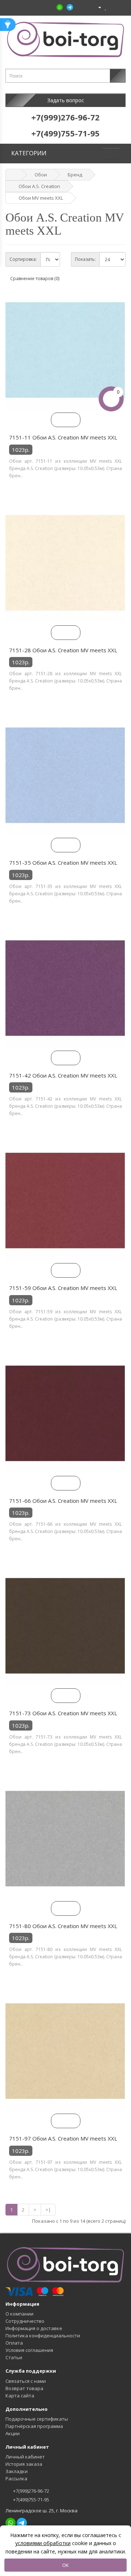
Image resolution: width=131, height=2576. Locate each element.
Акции (13, 2433)
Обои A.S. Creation (39, 186)
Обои (41, 175)
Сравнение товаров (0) (35, 278)
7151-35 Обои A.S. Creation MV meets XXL (63, 863)
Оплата (14, 2343)
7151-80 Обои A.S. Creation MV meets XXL (63, 1926)
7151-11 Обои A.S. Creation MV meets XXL (63, 437)
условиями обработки (43, 2543)
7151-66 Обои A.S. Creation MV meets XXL (63, 1501)
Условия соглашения (29, 2350)
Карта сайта (20, 2396)
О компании (19, 2314)
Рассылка (16, 2479)
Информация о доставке (34, 2328)
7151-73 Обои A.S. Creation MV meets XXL (63, 1713)
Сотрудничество (25, 2321)
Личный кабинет (25, 2457)
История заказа (24, 2464)
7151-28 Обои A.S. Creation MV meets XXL (63, 650)
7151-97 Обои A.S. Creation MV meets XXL (63, 2138)
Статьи (14, 2357)
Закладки (17, 2471)
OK (65, 2565)
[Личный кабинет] (97, 7)
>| (48, 2210)
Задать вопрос (66, 100)
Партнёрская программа (34, 2426)
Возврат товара (24, 2388)
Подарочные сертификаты (37, 2419)
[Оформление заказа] (120, 7)
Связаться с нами (26, 2381)
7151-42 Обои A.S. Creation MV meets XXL (63, 1075)
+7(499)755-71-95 (31, 2500)
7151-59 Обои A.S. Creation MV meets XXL (63, 1288)
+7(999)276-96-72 (31, 2491)
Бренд (75, 175)
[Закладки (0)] (106, 7)
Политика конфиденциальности (43, 2336)
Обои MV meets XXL (41, 198)
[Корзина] (112, 7)
